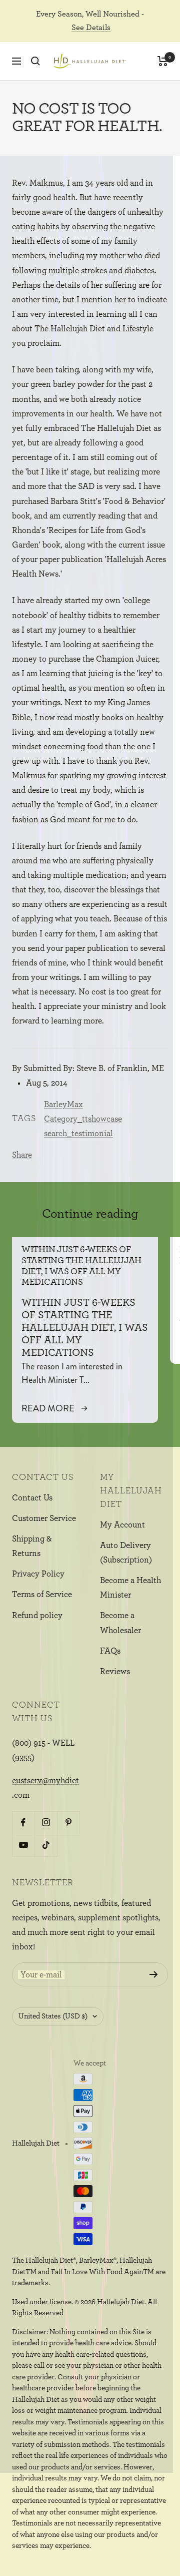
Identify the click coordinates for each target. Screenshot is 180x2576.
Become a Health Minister (130, 1588)
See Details (91, 28)
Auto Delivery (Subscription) (126, 1553)
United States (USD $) (53, 2016)
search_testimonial (78, 1133)
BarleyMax (63, 1104)
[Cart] (163, 61)
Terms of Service (42, 1594)
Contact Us (32, 1498)
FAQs (110, 1651)
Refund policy (37, 1615)
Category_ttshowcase (83, 1119)
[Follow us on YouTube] (23, 1845)
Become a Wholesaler (120, 1623)
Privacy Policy (38, 1574)
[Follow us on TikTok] (46, 1845)
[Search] (35, 61)
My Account (122, 1525)
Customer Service (44, 1518)
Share (22, 1155)
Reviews (115, 1671)
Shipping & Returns (32, 1546)
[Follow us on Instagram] (46, 1823)
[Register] (154, 1974)
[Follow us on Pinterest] (68, 1823)
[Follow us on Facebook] (23, 1823)
